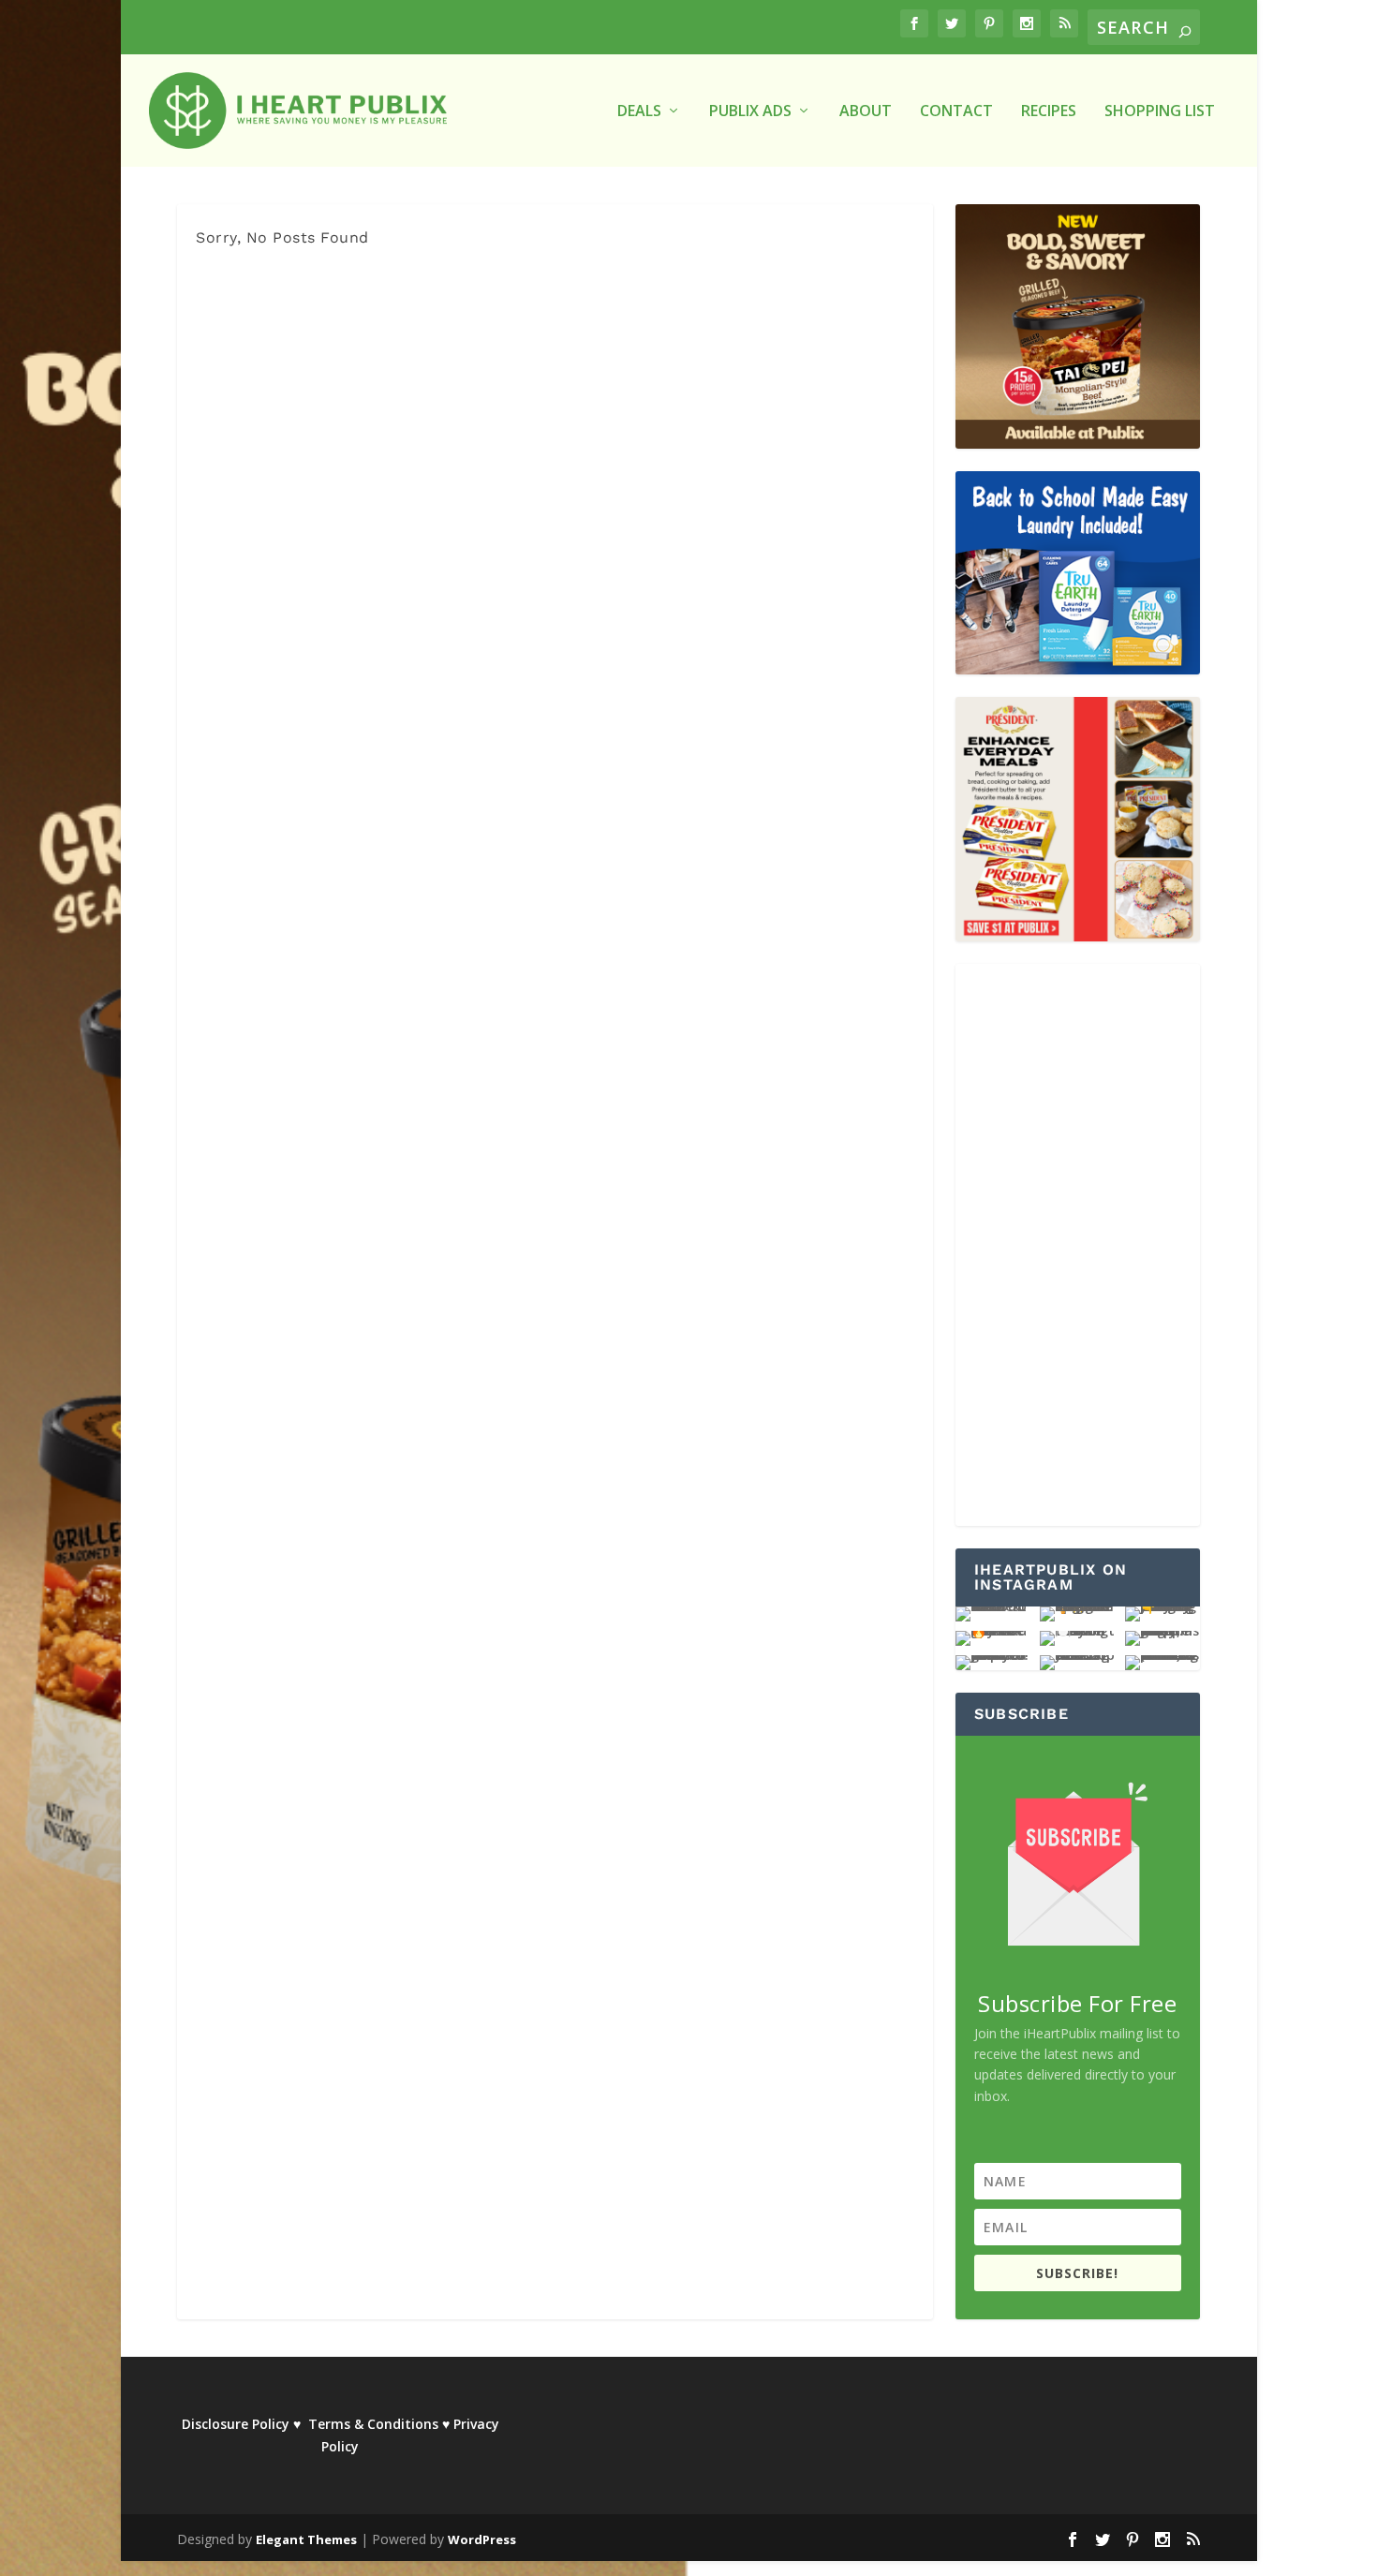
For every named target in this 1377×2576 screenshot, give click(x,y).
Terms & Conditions (373, 2424)
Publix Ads (750, 112)
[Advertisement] (1078, 1245)
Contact (956, 112)
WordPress (482, 2539)
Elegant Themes (306, 2539)
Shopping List (1160, 112)
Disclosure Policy (236, 2424)
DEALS (639, 112)
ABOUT (866, 112)
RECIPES (1049, 112)
